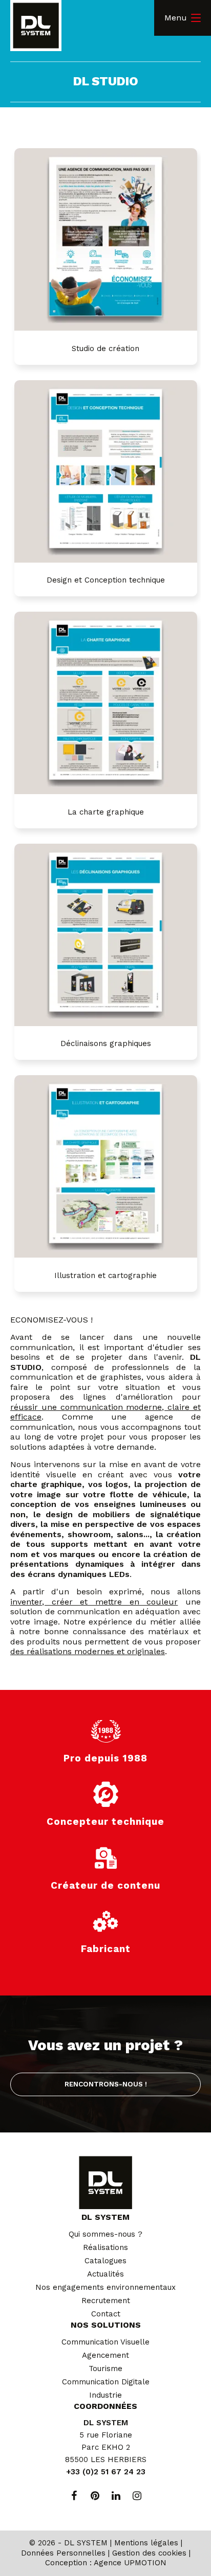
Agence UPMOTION (130, 2563)
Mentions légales (146, 2543)
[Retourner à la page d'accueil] (36, 27)
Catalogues (105, 2261)
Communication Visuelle (105, 2342)
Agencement (105, 2355)
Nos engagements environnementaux (105, 2287)
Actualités (105, 2274)
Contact (106, 2314)
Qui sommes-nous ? (105, 2234)
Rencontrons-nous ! (106, 2084)
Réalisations (105, 2247)
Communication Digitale (106, 2382)
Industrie (105, 2395)
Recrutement (106, 2301)
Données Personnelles (63, 2553)
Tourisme (105, 2369)
